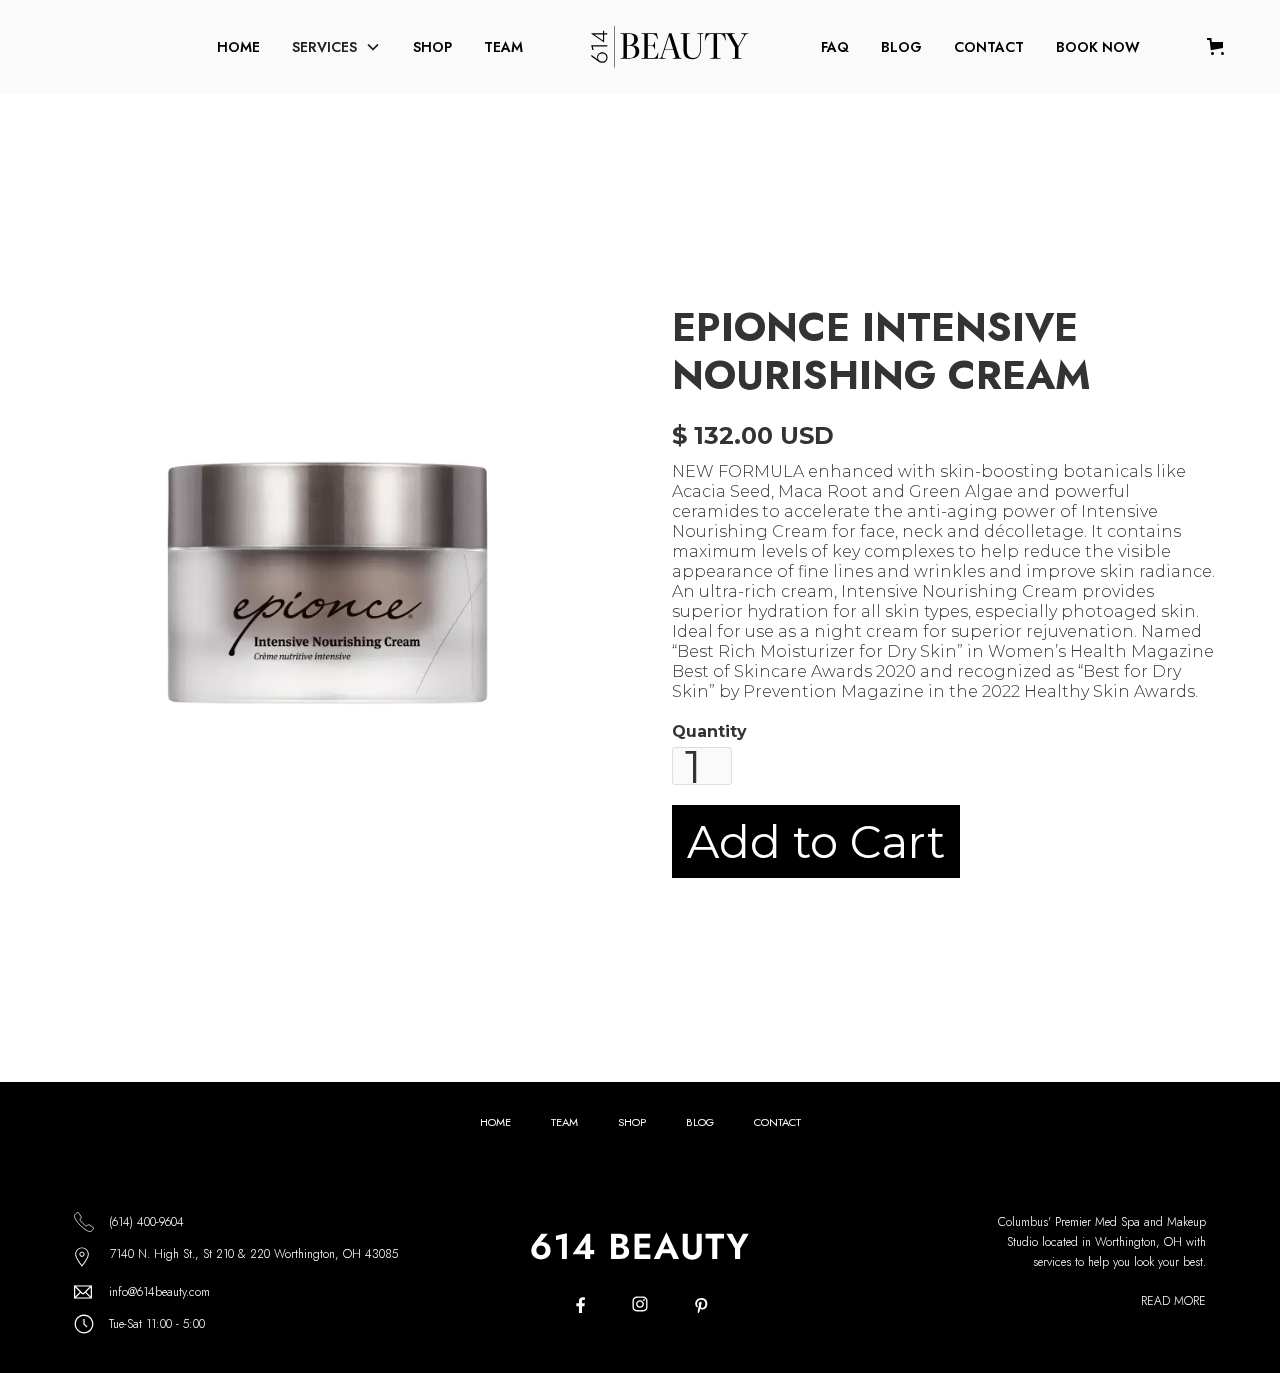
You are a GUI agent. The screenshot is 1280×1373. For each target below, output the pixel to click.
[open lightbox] (336, 588)
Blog (901, 47)
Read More (1173, 1301)
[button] (336, 47)
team (564, 1122)
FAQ (835, 47)
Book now (1098, 47)
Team (503, 47)
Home (238, 47)
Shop (432, 47)
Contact (989, 47)
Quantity (709, 731)
